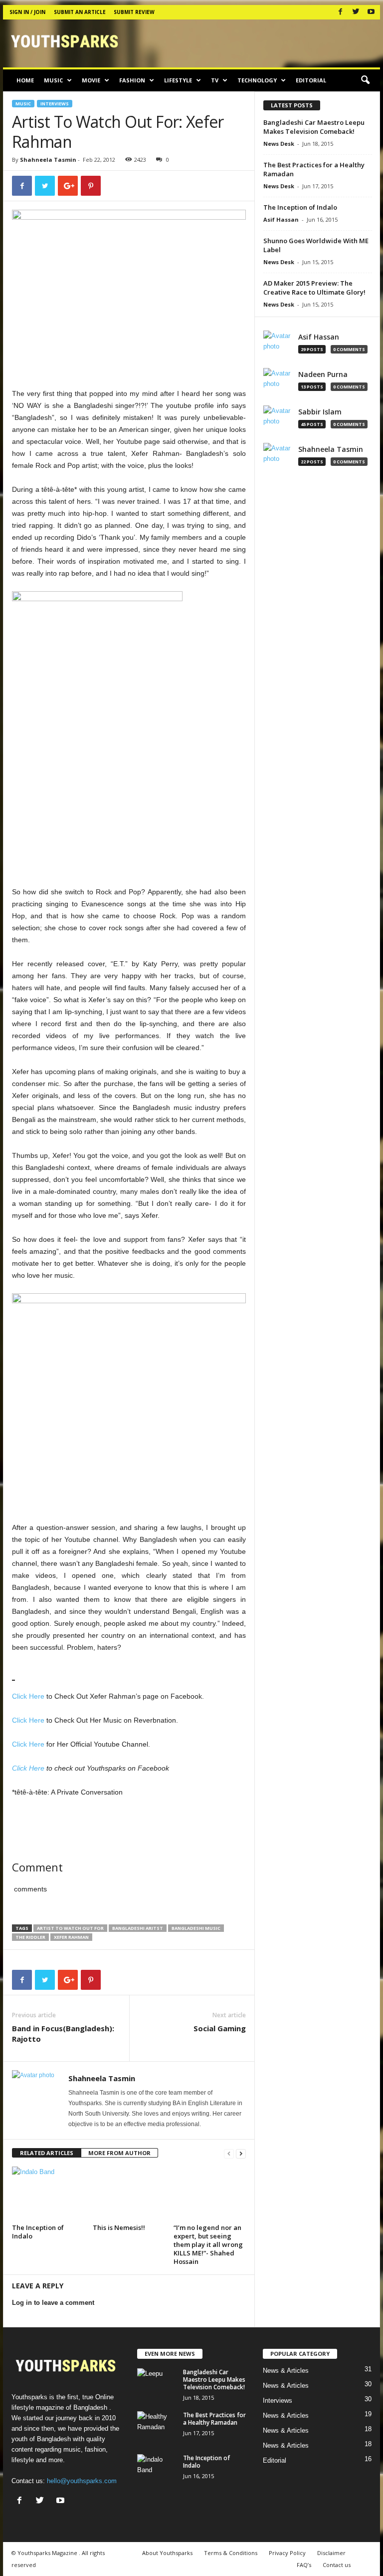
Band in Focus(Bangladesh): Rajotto (63, 2033)
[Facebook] (340, 12)
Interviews (55, 104)
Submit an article (80, 12)
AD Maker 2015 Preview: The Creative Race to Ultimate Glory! (314, 288)
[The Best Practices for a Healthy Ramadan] (157, 2426)
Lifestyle (178, 80)
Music (53, 80)
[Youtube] (371, 12)
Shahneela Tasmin (48, 160)
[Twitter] (356, 12)
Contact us (337, 2565)
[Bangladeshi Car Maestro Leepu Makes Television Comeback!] (157, 2383)
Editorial (311, 80)
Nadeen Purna (323, 374)
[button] (365, 80)
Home (25, 80)
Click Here (28, 1696)
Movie (91, 80)
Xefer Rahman (71, 1937)
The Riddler (30, 1937)
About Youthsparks (167, 2553)
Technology (257, 80)
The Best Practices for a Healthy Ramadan (214, 2419)
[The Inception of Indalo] (48, 2194)
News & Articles (286, 2371)
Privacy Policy (287, 2553)
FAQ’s (304, 2565)
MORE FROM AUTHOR (119, 2153)
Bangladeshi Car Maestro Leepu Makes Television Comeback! (314, 127)
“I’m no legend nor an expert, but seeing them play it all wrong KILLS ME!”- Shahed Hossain (208, 2244)
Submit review (134, 12)
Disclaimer (331, 2553)
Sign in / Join (27, 12)
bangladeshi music (196, 1928)
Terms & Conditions (231, 2553)
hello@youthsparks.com (82, 2481)
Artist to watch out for (70, 1928)
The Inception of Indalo (38, 2232)
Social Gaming (220, 2028)
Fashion (132, 80)
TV (215, 80)
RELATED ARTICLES (47, 2153)
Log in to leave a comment (53, 2303)
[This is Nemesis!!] (129, 2194)
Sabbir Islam (320, 412)
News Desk (279, 144)
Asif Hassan (281, 219)
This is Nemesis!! (119, 2227)
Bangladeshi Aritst (138, 1928)
